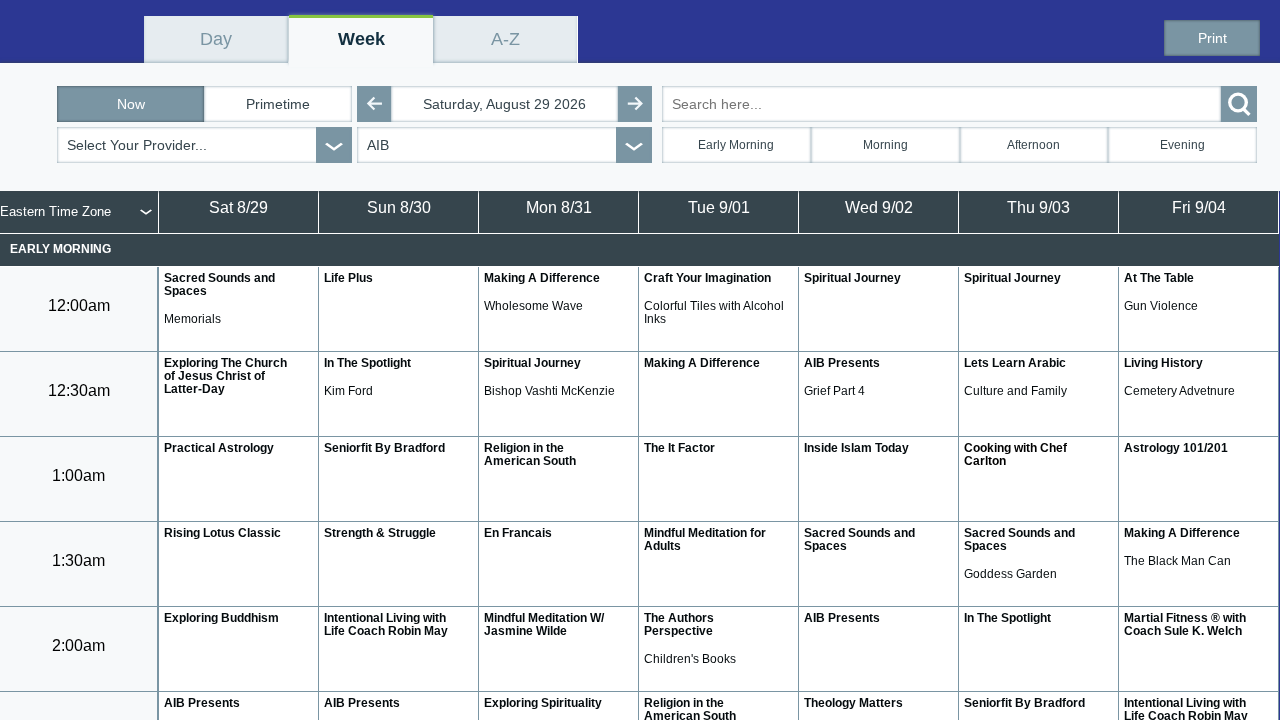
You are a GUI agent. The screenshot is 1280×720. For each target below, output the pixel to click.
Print (1212, 38)
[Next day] (635, 104)
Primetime (278, 104)
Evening (1182, 145)
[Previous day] (374, 104)
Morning (885, 145)
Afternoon (1033, 145)
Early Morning (736, 145)
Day (216, 39)
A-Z (505, 39)
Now (131, 104)
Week (361, 39)
